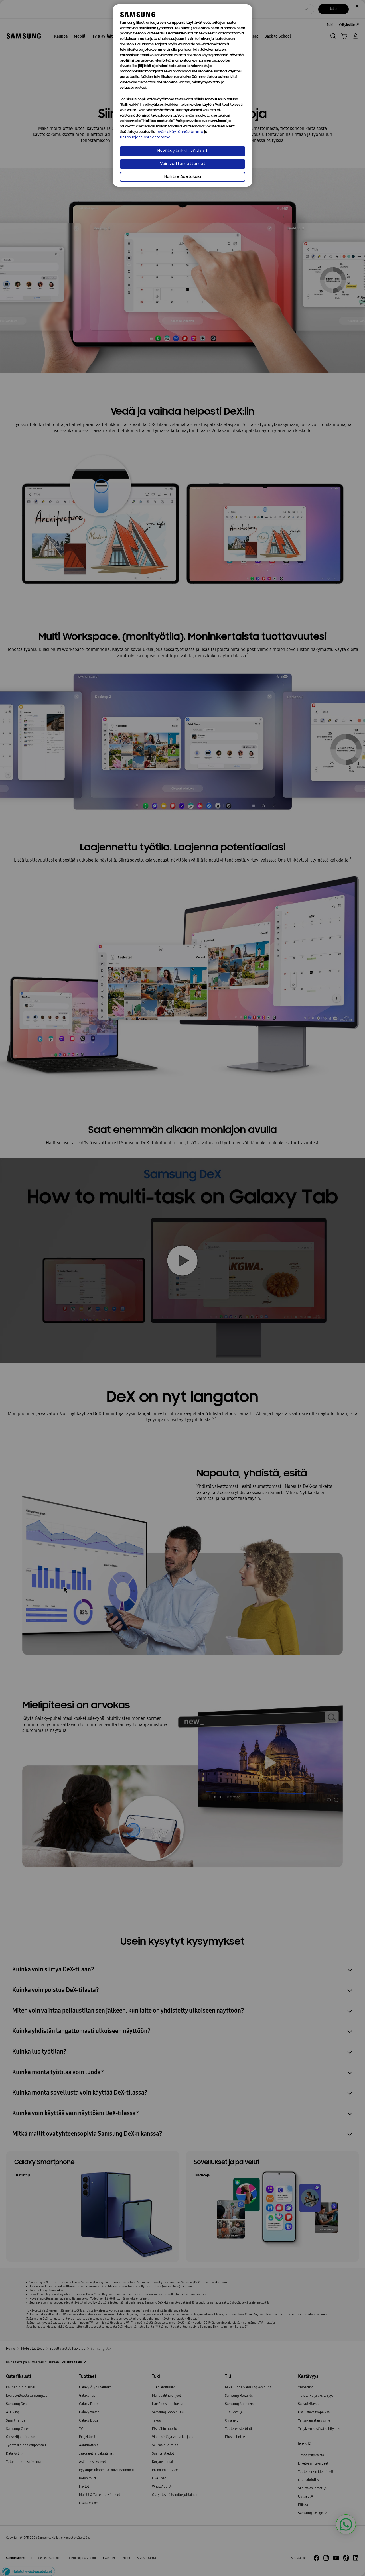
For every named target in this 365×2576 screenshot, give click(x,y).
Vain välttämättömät (183, 164)
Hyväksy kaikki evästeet (182, 151)
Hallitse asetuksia (183, 177)
